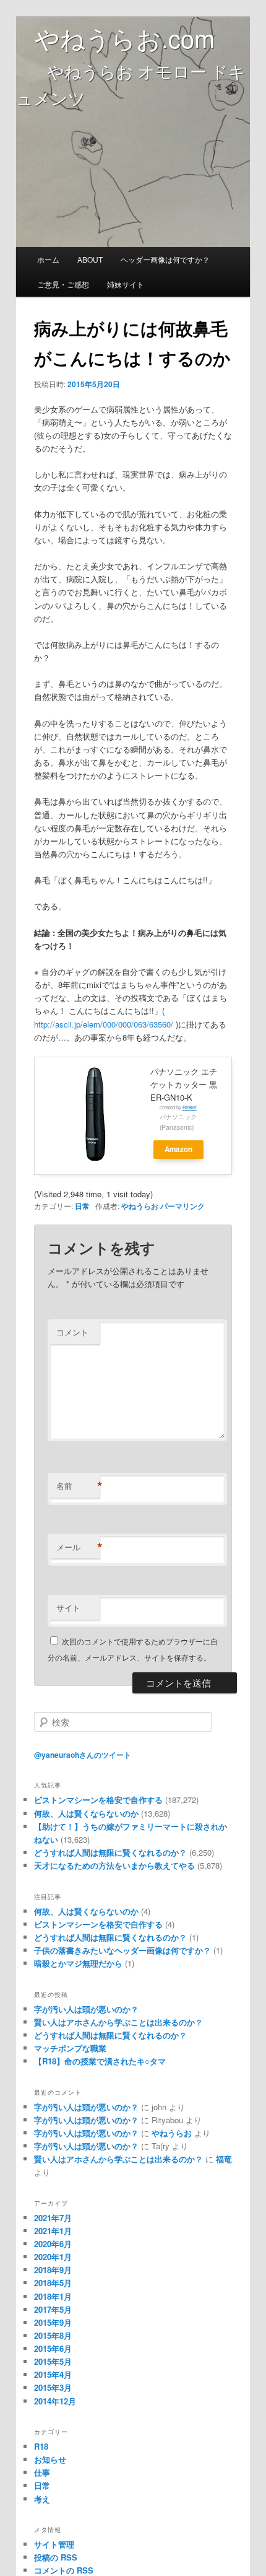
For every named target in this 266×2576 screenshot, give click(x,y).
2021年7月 (53, 2218)
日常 (82, 1206)
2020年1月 (53, 2257)
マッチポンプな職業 (70, 2048)
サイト (68, 1608)
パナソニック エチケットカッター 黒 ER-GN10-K (184, 1084)
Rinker (190, 1107)
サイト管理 (54, 2544)
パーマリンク (182, 1206)
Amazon (178, 1149)
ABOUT (90, 259)
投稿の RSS (56, 2557)
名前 (78, 1486)
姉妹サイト (126, 284)
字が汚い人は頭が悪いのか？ (86, 2009)
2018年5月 (53, 2283)
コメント (72, 1332)
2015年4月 (53, 2374)
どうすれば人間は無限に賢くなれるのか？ (110, 2035)
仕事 (42, 2472)
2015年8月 (53, 2335)
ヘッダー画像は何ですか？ (165, 259)
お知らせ (50, 2459)
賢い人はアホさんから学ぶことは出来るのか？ (118, 2022)
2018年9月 (53, 2270)
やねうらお (140, 1206)
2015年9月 (53, 2322)
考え (42, 2499)
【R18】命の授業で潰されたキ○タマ (100, 2061)
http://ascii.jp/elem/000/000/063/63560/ (104, 1024)
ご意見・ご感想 (63, 284)
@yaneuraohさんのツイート (83, 1755)
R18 (41, 2446)
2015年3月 (53, 2387)
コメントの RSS (64, 2570)
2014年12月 (55, 2401)
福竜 (224, 2159)
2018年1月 (53, 2296)
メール (78, 1547)
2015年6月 (53, 2348)
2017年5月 (53, 2309)
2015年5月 (53, 2361)
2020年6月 (53, 2244)
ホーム (48, 259)
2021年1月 (53, 2231)
